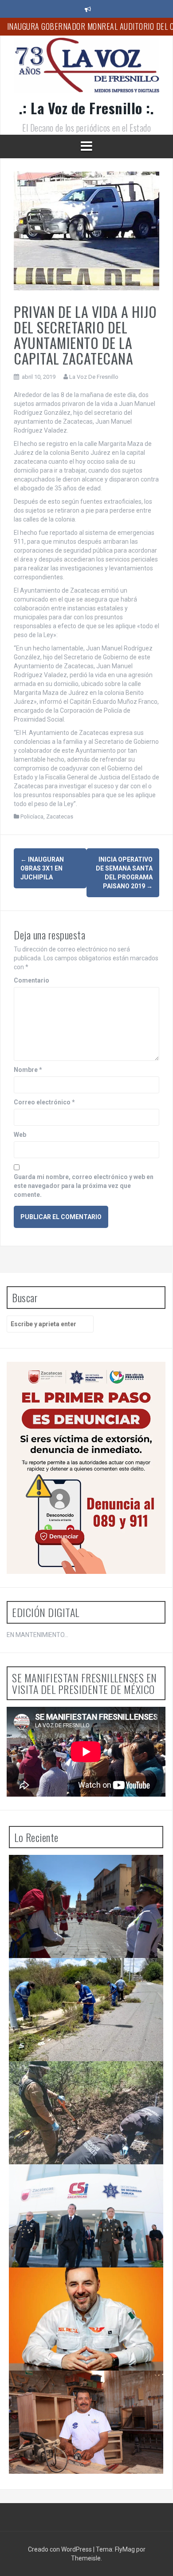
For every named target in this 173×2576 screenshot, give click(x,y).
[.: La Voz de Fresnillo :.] (86, 68)
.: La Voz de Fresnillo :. (87, 108)
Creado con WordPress (61, 2549)
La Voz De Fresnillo (94, 377)
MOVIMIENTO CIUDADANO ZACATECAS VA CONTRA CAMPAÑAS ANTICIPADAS (78, 2285)
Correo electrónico (44, 1102)
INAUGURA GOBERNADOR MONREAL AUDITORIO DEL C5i (87, 2182)
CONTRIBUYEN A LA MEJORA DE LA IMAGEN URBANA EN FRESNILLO (80, 1976)
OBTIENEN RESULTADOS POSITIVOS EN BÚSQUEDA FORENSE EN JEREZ (74, 2079)
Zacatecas (60, 817)
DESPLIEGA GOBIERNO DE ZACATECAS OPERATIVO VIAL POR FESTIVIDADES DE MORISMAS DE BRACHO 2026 (75, 1876)
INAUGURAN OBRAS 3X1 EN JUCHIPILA (42, 868)
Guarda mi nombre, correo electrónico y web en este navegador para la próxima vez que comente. (84, 1186)
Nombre (28, 1070)
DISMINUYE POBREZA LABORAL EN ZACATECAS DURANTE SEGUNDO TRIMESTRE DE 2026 (85, 2388)
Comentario (31, 980)
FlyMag (125, 2549)
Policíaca (32, 817)
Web (20, 1135)
